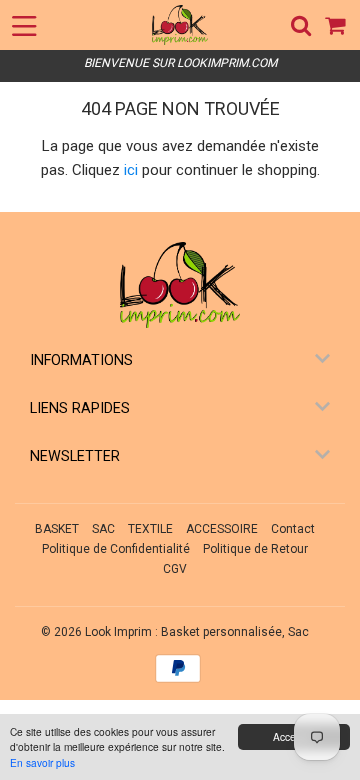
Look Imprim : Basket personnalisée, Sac (197, 632)
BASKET (57, 529)
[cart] (336, 25)
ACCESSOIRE (222, 529)
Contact (293, 529)
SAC (103, 529)
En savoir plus (42, 762)
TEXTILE (150, 529)
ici (131, 170)
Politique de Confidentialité (116, 549)
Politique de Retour (255, 549)
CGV (175, 569)
